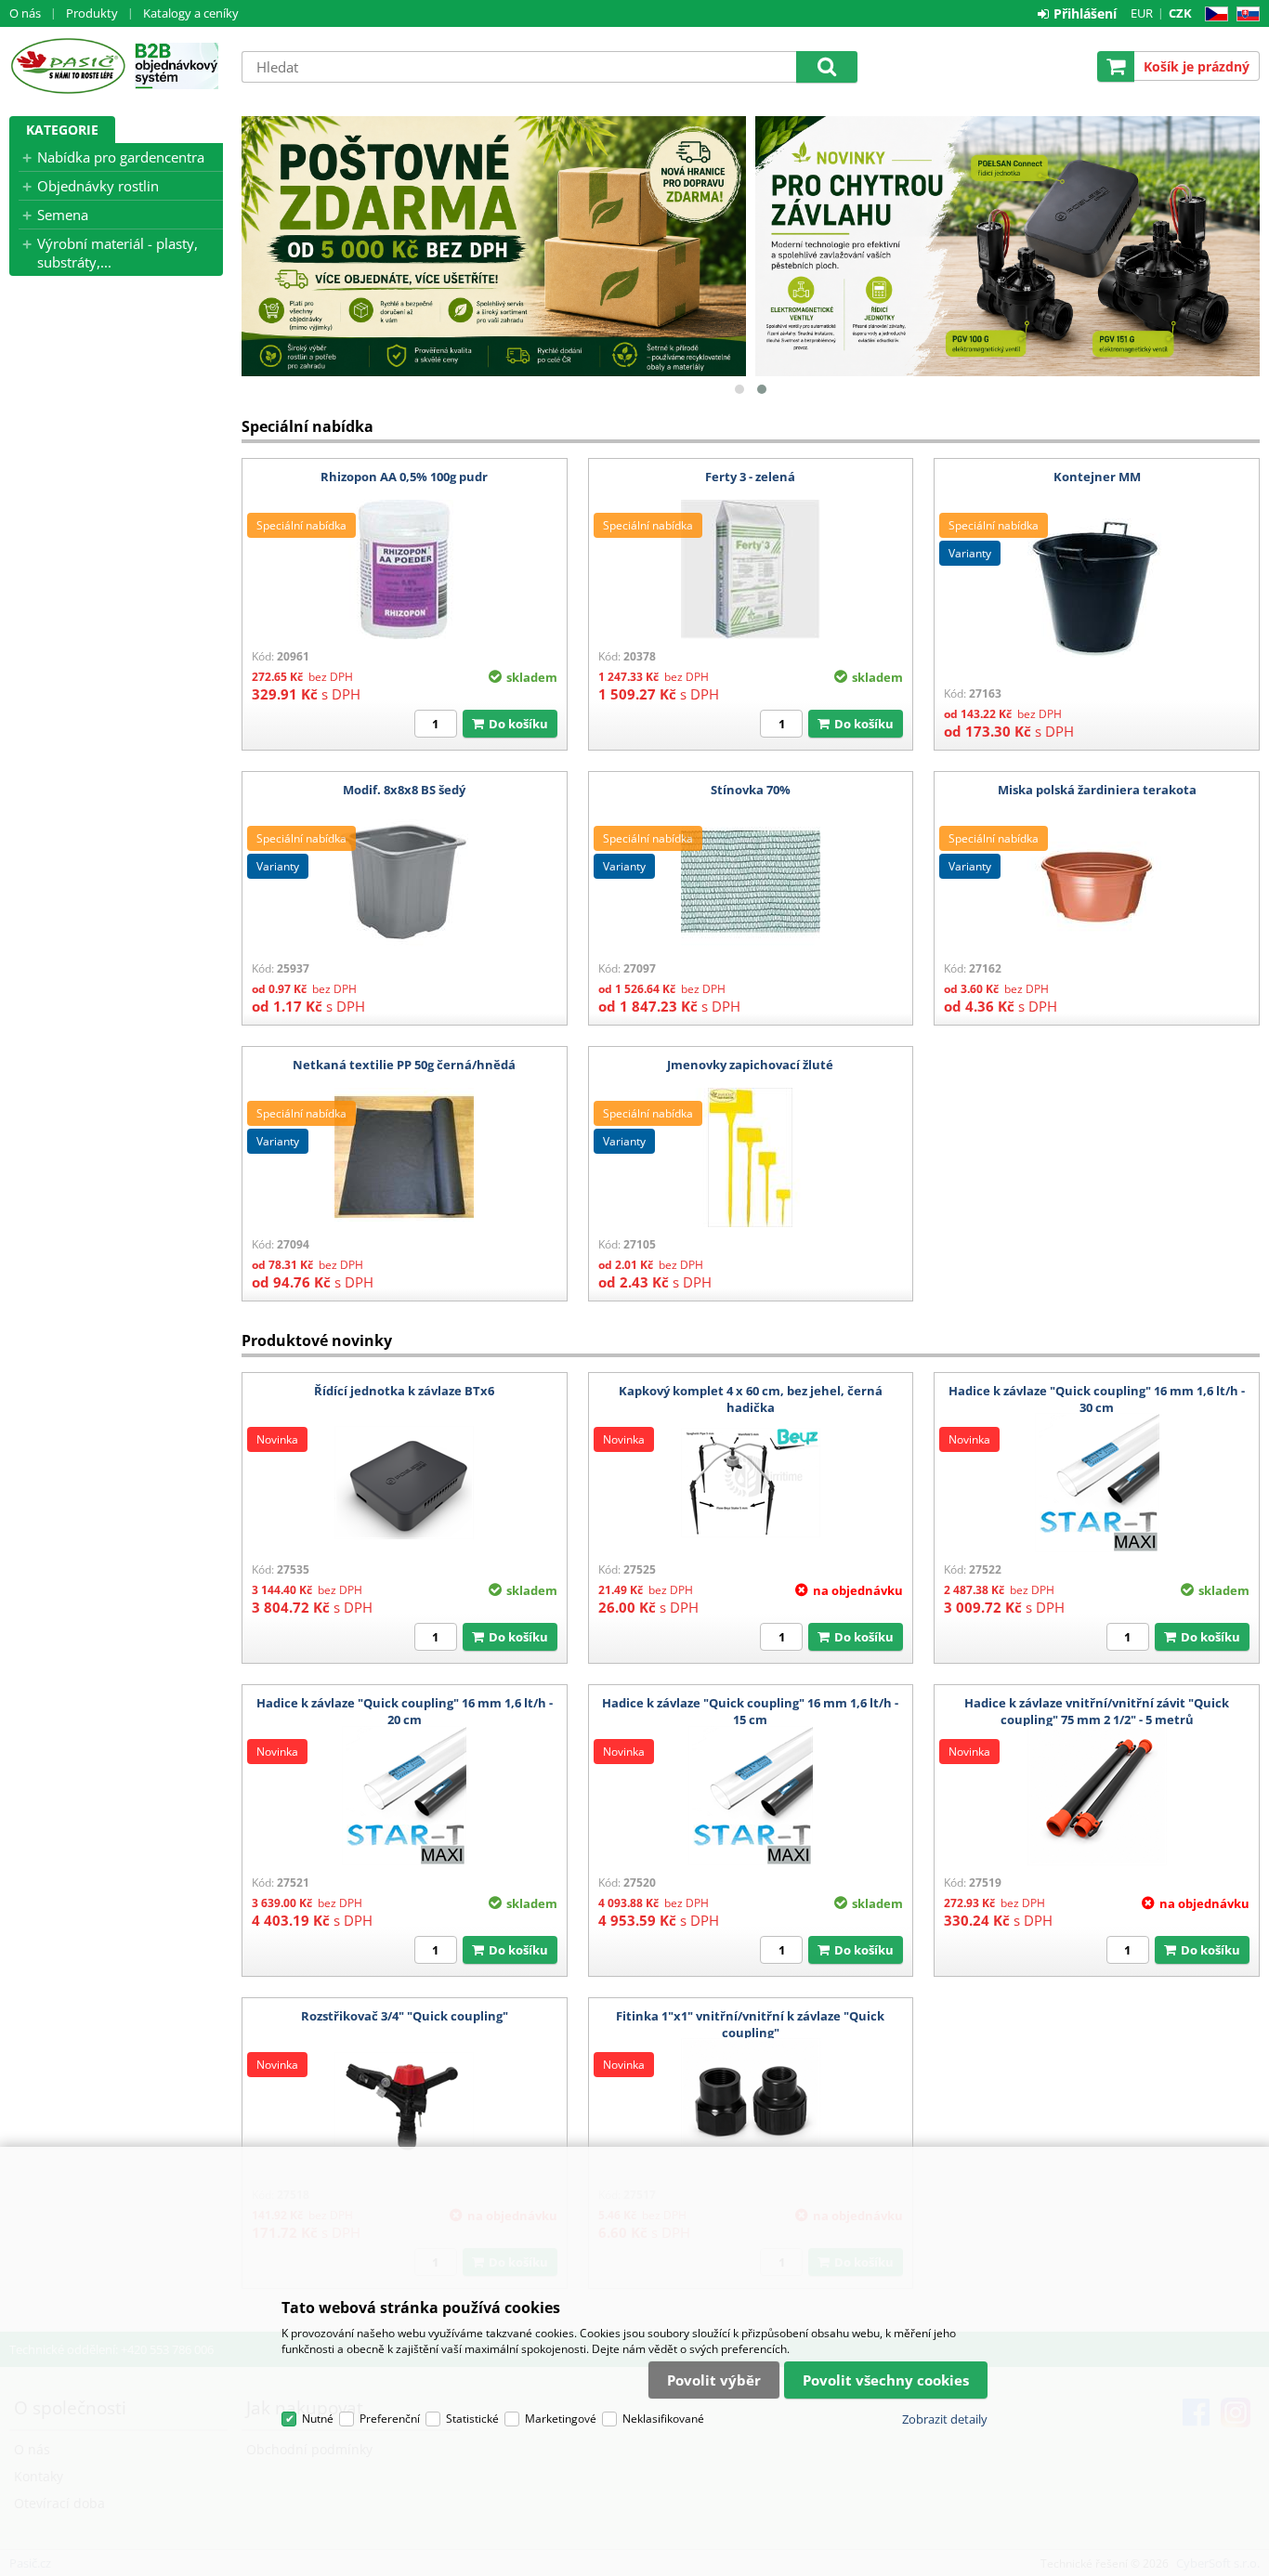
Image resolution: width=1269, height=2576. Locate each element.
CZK (1180, 13)
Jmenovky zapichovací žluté (750, 1065)
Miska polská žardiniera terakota (1097, 790)
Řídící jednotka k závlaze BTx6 (404, 1391)
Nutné (318, 2419)
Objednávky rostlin (98, 186)
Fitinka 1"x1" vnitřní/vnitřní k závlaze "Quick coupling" (750, 2024)
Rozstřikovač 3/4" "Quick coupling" (405, 2016)
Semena (63, 215)
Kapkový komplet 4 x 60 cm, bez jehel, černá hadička (751, 1399)
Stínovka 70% (751, 790)
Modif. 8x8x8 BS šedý (404, 790)
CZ (1213, 14)
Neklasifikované (663, 2419)
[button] (739, 389)
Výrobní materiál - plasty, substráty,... (118, 253)
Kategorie (62, 130)
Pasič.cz (67, 66)
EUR (1142, 13)
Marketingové (561, 2419)
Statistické (472, 2419)
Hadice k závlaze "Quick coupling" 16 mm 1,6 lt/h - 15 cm (750, 1711)
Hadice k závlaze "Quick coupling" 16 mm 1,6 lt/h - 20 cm (405, 1711)
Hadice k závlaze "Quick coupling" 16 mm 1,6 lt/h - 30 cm (1097, 1399)
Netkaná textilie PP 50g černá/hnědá (404, 1065)
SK (1244, 14)
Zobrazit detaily (945, 2419)
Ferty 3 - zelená (750, 477)
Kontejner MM (1097, 477)
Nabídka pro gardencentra (121, 157)
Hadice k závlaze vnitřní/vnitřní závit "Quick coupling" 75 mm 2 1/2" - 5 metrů (1097, 1711)
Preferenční (390, 2419)
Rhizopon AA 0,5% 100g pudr (404, 477)
